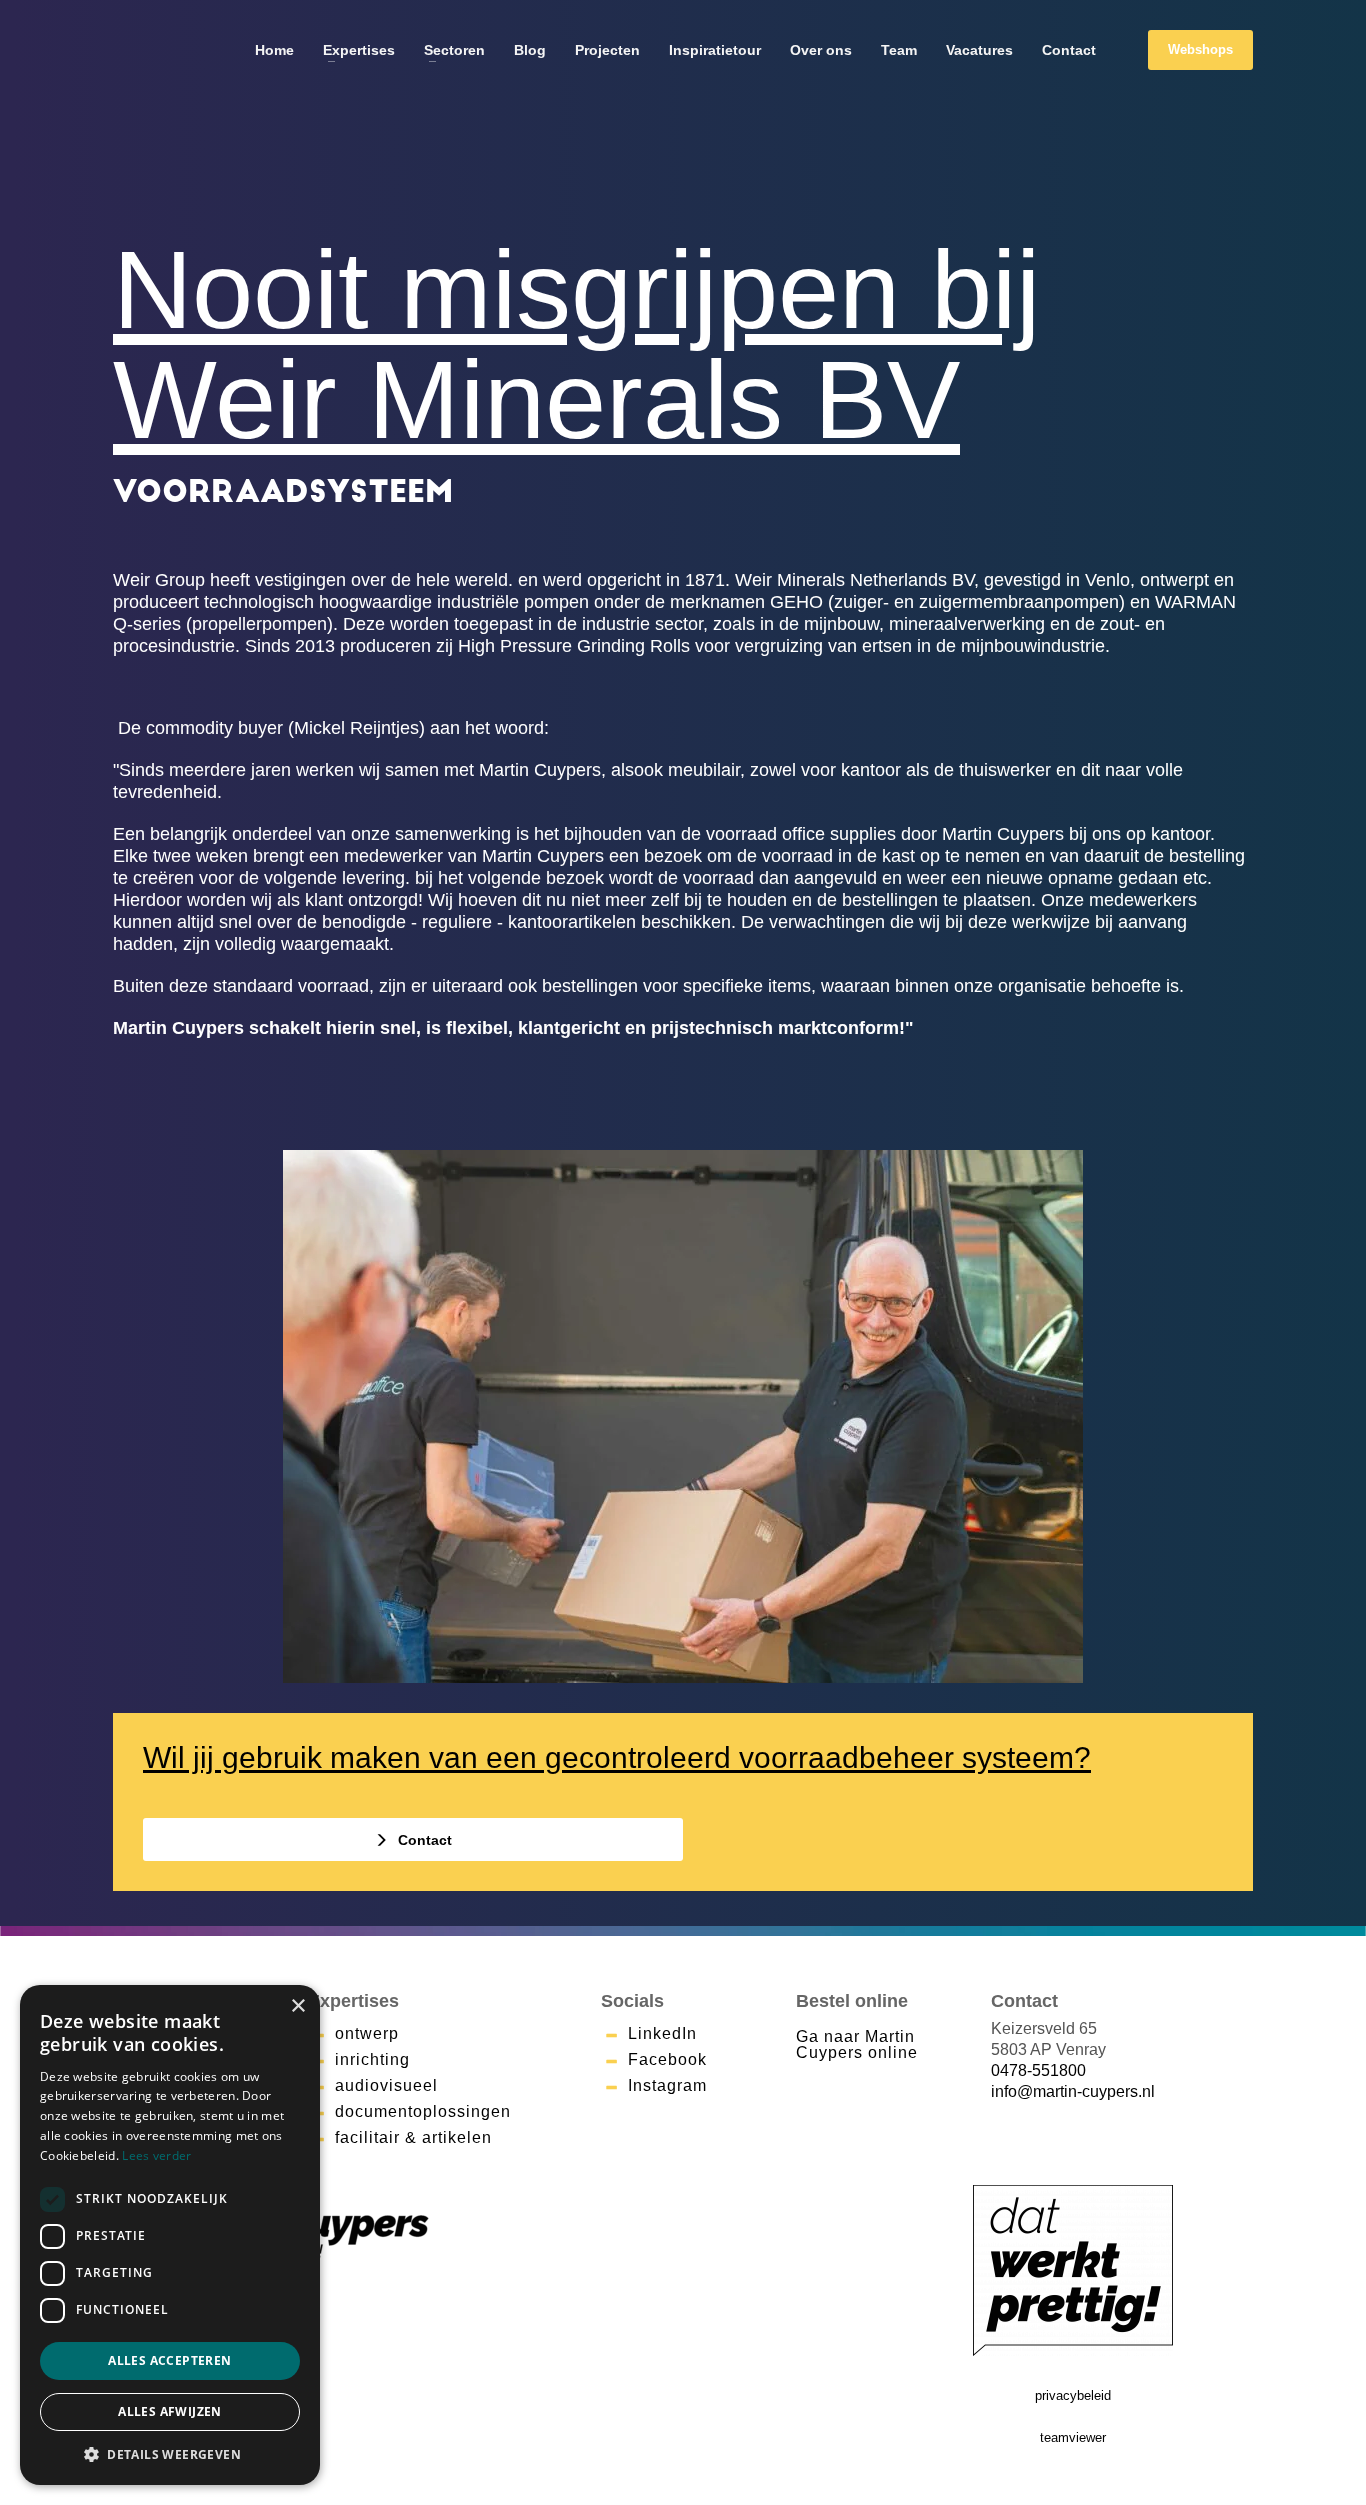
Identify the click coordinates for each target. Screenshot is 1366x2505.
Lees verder (156, 2155)
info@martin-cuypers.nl (1073, 2091)
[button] (170, 2454)
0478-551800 (1038, 2070)
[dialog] (170, 2235)
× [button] (297, 2006)
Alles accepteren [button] (169, 2360)
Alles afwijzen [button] (170, 2411)
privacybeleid (1073, 2395)
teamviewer (1073, 2437)
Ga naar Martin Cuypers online (857, 2044)
